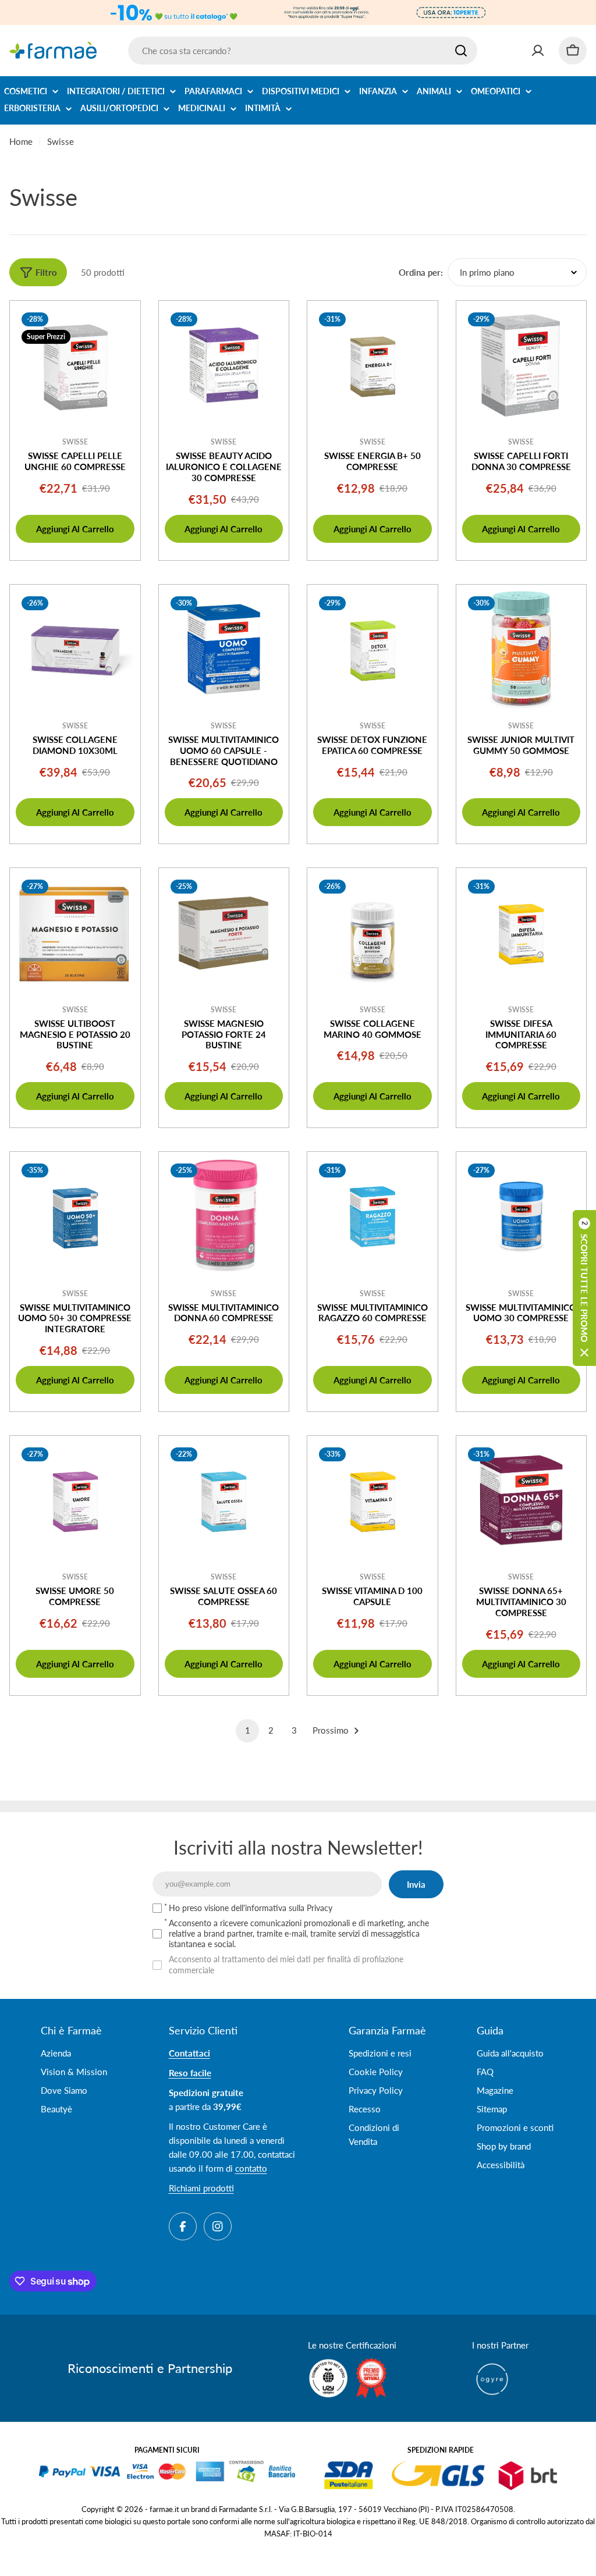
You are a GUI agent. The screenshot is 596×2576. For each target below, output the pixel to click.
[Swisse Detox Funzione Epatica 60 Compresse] (372, 650)
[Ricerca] (461, 51)
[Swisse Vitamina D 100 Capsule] (372, 1501)
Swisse (75, 442)
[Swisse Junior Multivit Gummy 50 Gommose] (521, 650)
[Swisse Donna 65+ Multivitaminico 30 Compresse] (521, 1501)
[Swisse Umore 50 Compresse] (75, 1501)
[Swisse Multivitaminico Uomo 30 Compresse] (521, 1217)
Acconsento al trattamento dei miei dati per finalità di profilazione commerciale (286, 1964)
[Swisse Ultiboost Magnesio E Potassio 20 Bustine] (75, 933)
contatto (251, 2168)
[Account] (538, 51)
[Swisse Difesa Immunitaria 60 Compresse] (521, 933)
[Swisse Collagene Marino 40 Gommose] (372, 933)
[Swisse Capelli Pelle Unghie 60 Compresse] (75, 366)
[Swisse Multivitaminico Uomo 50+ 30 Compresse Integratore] (75, 1217)
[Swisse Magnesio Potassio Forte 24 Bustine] (224, 933)
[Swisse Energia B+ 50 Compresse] (372, 366)
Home (21, 141)
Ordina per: (421, 272)
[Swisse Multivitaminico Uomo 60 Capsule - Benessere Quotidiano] (224, 650)
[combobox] (303, 51)
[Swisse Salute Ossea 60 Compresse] (224, 1501)
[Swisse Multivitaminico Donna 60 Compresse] (224, 1217)
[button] (584, 1288)
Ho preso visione (251, 1908)
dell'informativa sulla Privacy (282, 1908)
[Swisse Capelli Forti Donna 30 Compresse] (521, 366)
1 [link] (248, 1730)
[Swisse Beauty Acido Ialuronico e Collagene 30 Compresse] (224, 366)
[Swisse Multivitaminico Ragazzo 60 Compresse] (372, 1217)
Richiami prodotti (201, 2188)
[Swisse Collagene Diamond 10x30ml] (75, 650)
